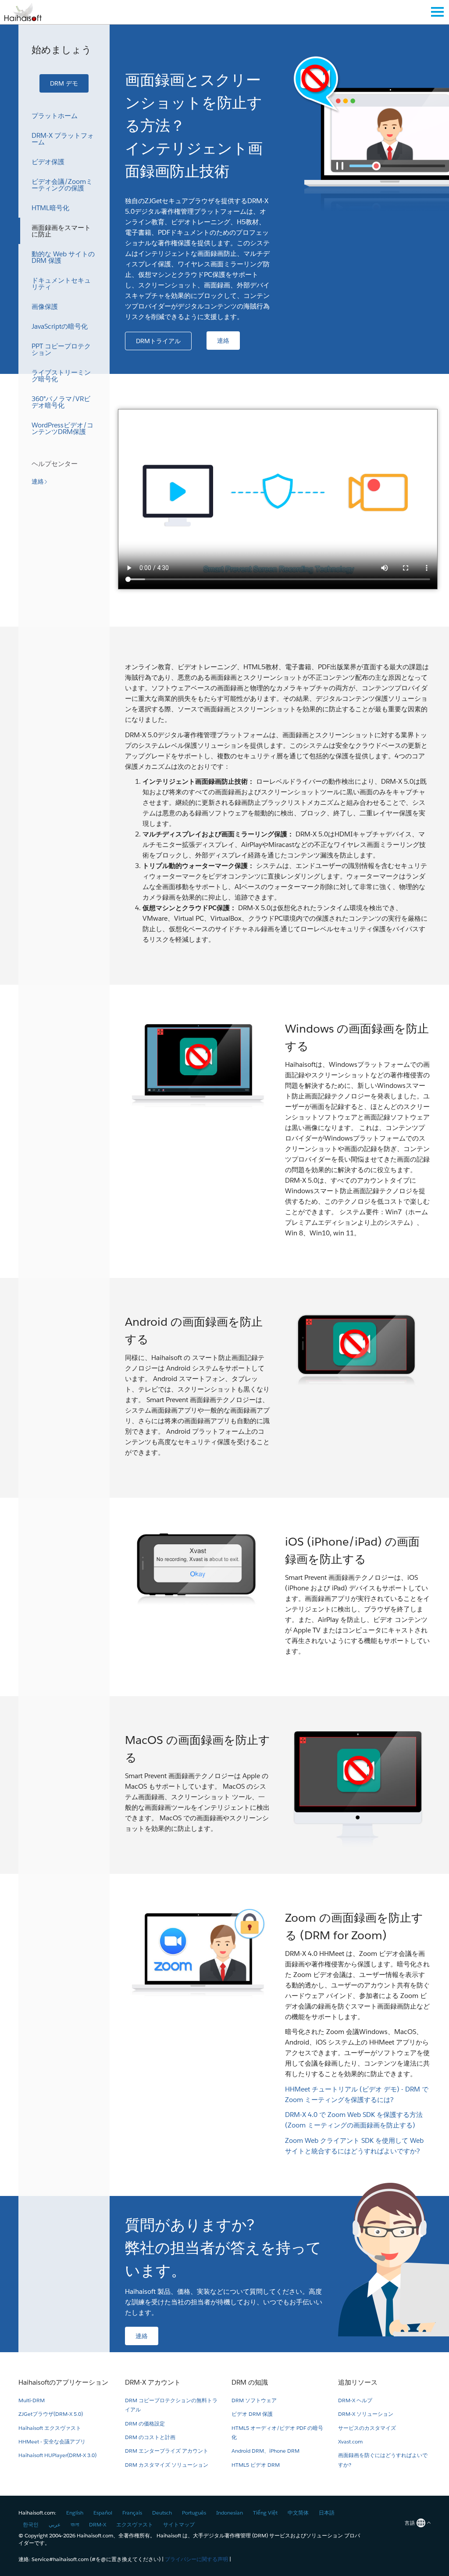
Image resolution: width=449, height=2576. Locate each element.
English (75, 2513)
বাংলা (75, 2524)
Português (194, 2513)
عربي (55, 2524)
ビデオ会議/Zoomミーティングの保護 (62, 185)
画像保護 (45, 307)
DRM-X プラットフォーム (63, 139)
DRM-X (98, 2524)
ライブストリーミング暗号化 (61, 376)
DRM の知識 (250, 2382)
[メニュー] (437, 12)
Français (132, 2513)
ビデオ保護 (48, 162)
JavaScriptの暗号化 (60, 326)
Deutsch (162, 2513)
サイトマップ (179, 2524)
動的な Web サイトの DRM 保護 (63, 257)
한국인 (31, 2524)
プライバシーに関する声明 (196, 2559)
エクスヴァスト (135, 2524)
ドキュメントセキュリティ (61, 283)
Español (103, 2513)
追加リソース (358, 2382)
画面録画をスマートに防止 (61, 231)
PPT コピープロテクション (61, 349)
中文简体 (298, 2513)
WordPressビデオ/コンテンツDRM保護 (62, 428)
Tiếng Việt (265, 2513)
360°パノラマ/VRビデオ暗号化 (61, 402)
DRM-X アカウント (153, 2382)
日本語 (327, 2513)
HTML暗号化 (50, 208)
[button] (64, 83)
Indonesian (230, 2513)
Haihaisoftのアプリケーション (63, 2382)
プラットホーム (55, 116)
